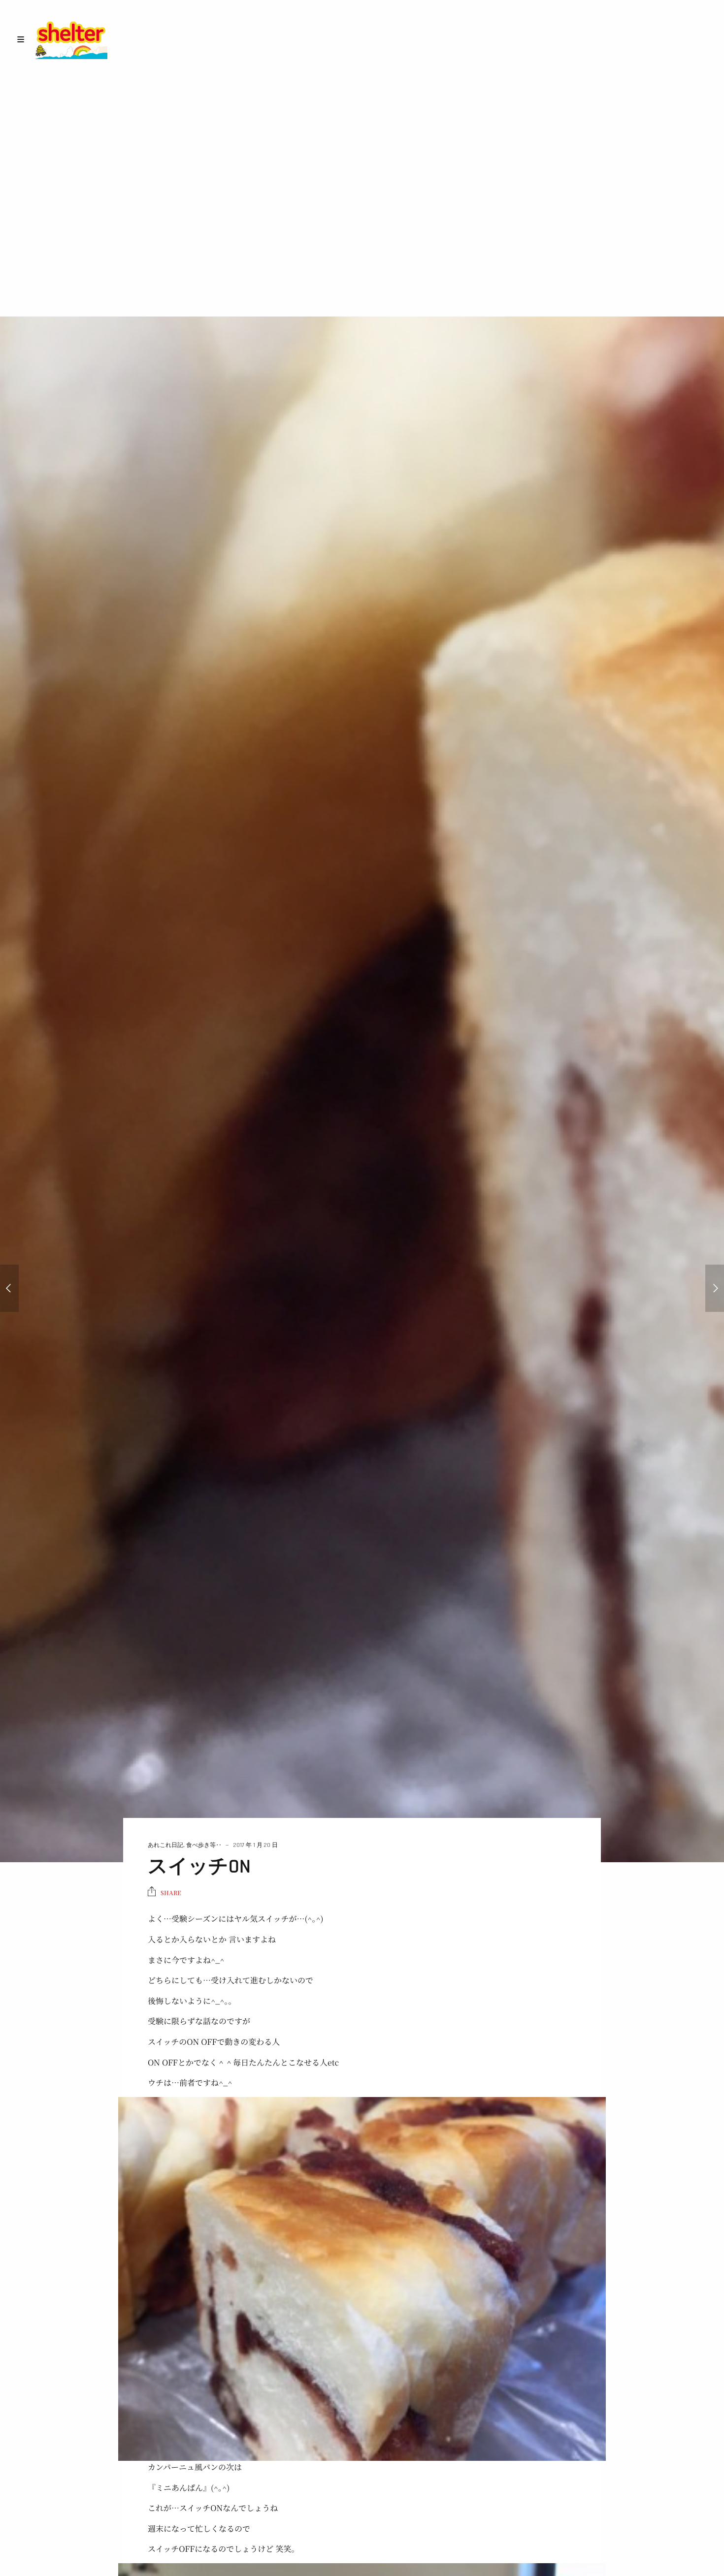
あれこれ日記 (165, 1845)
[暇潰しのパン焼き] (9, 1288)
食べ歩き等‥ (204, 1845)
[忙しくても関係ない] (715, 1288)
